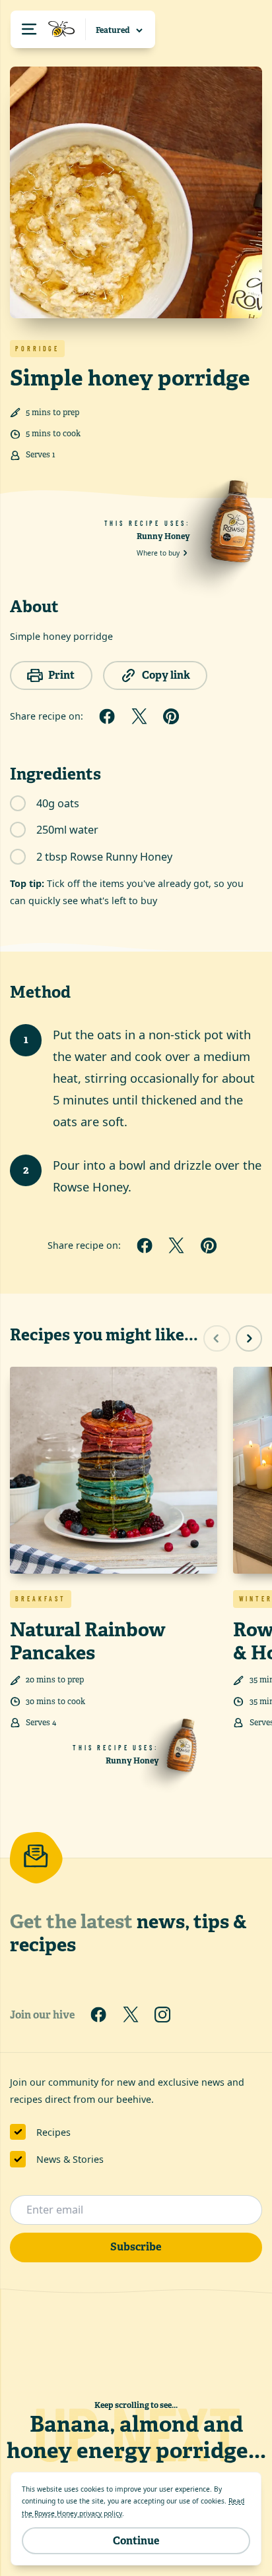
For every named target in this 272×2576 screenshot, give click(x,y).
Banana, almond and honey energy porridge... (136, 2437)
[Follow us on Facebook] (98, 2015)
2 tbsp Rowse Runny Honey (104, 857)
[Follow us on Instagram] (162, 2015)
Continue (136, 2541)
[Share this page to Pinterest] (171, 716)
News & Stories (70, 2159)
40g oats (58, 803)
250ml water (67, 830)
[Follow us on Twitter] (131, 2015)
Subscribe (136, 2247)
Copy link (166, 675)
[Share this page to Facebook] (107, 716)
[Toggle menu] (48, 29)
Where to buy (158, 553)
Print (61, 675)
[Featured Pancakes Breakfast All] (120, 29)
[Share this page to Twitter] (139, 716)
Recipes (53, 2132)
